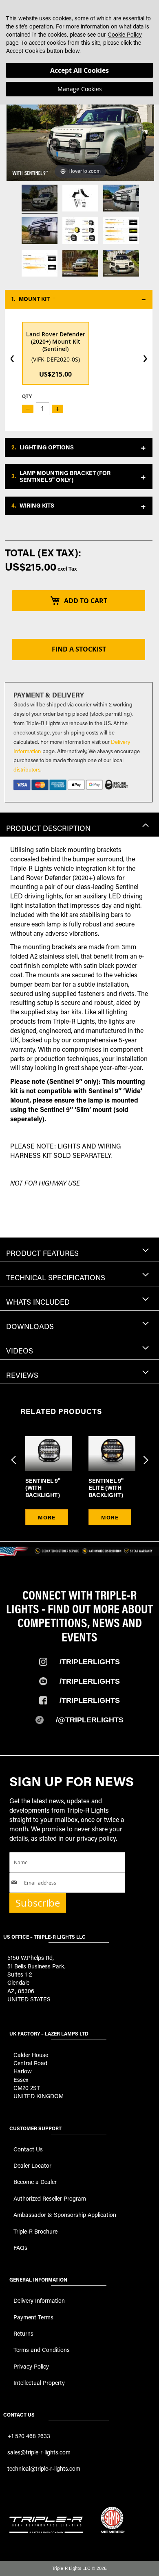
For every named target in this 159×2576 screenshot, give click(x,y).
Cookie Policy (125, 34)
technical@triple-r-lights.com (44, 2468)
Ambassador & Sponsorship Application (65, 2215)
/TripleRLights (90, 1681)
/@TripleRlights (90, 1720)
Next (145, 1455)
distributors (27, 769)
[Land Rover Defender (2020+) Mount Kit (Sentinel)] (40, 199)
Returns (23, 2333)
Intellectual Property (39, 2383)
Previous (14, 1455)
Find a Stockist (79, 649)
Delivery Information (39, 2300)
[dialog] (79, 52)
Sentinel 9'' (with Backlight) (43, 1488)
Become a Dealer (35, 2182)
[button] (79, 299)
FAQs (20, 2248)
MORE (47, 1517)
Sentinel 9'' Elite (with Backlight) (106, 1488)
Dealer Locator (32, 2165)
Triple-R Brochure (35, 2231)
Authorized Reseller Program (50, 2198)
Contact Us (28, 2149)
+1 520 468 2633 (29, 2436)
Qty (27, 396)
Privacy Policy (31, 2366)
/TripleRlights (90, 1662)
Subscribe (38, 1903)
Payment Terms (33, 2317)
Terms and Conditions (42, 2350)
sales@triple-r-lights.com (39, 2452)
